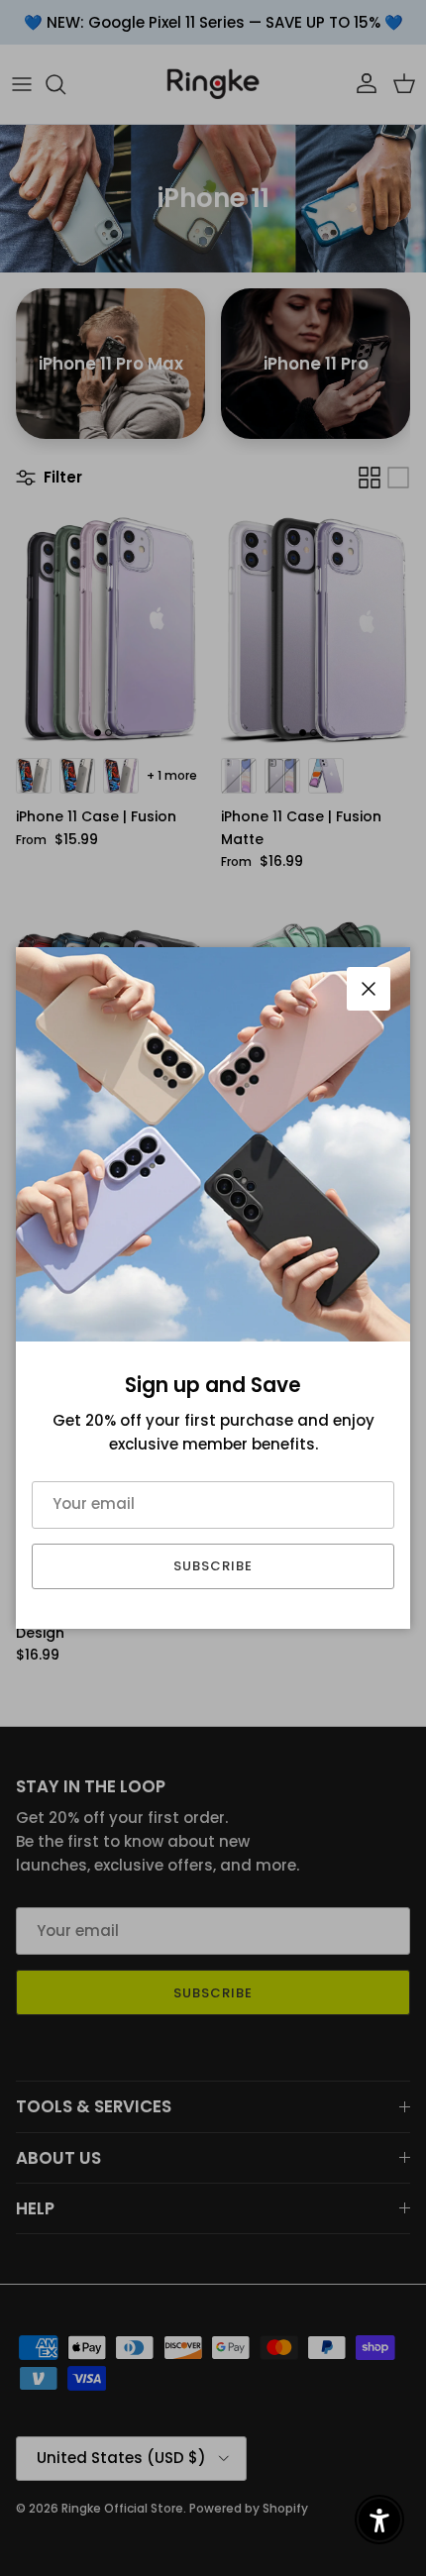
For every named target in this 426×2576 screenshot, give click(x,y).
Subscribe (213, 1566)
